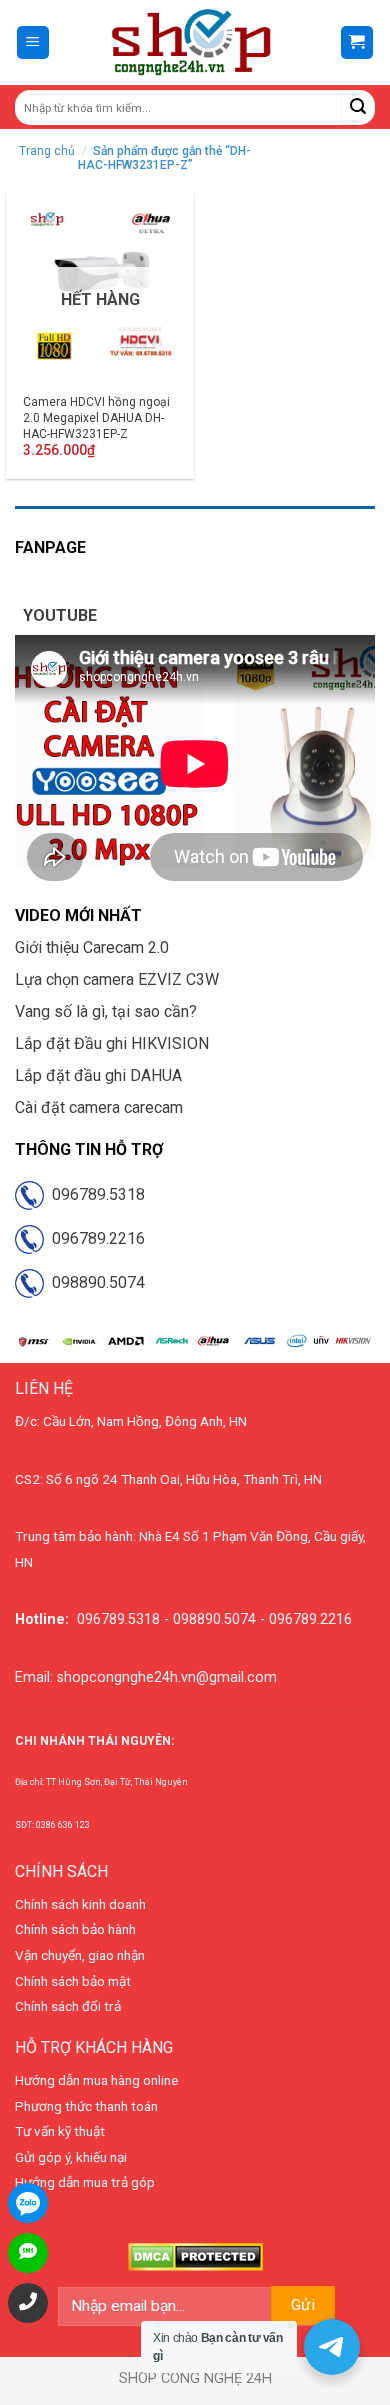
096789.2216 (94, 1238)
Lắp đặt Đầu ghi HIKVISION (112, 1043)
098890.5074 (94, 1282)
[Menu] (33, 42)
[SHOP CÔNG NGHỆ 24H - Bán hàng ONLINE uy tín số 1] (192, 43)
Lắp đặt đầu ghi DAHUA (98, 1075)
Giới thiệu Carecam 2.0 (92, 947)
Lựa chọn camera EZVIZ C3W (117, 979)
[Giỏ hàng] (357, 42)
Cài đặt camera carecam (99, 1107)
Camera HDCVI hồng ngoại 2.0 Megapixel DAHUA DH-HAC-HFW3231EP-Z (96, 417)
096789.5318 (94, 1194)
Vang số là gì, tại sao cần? (106, 1011)
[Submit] (358, 107)
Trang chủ (47, 151)
